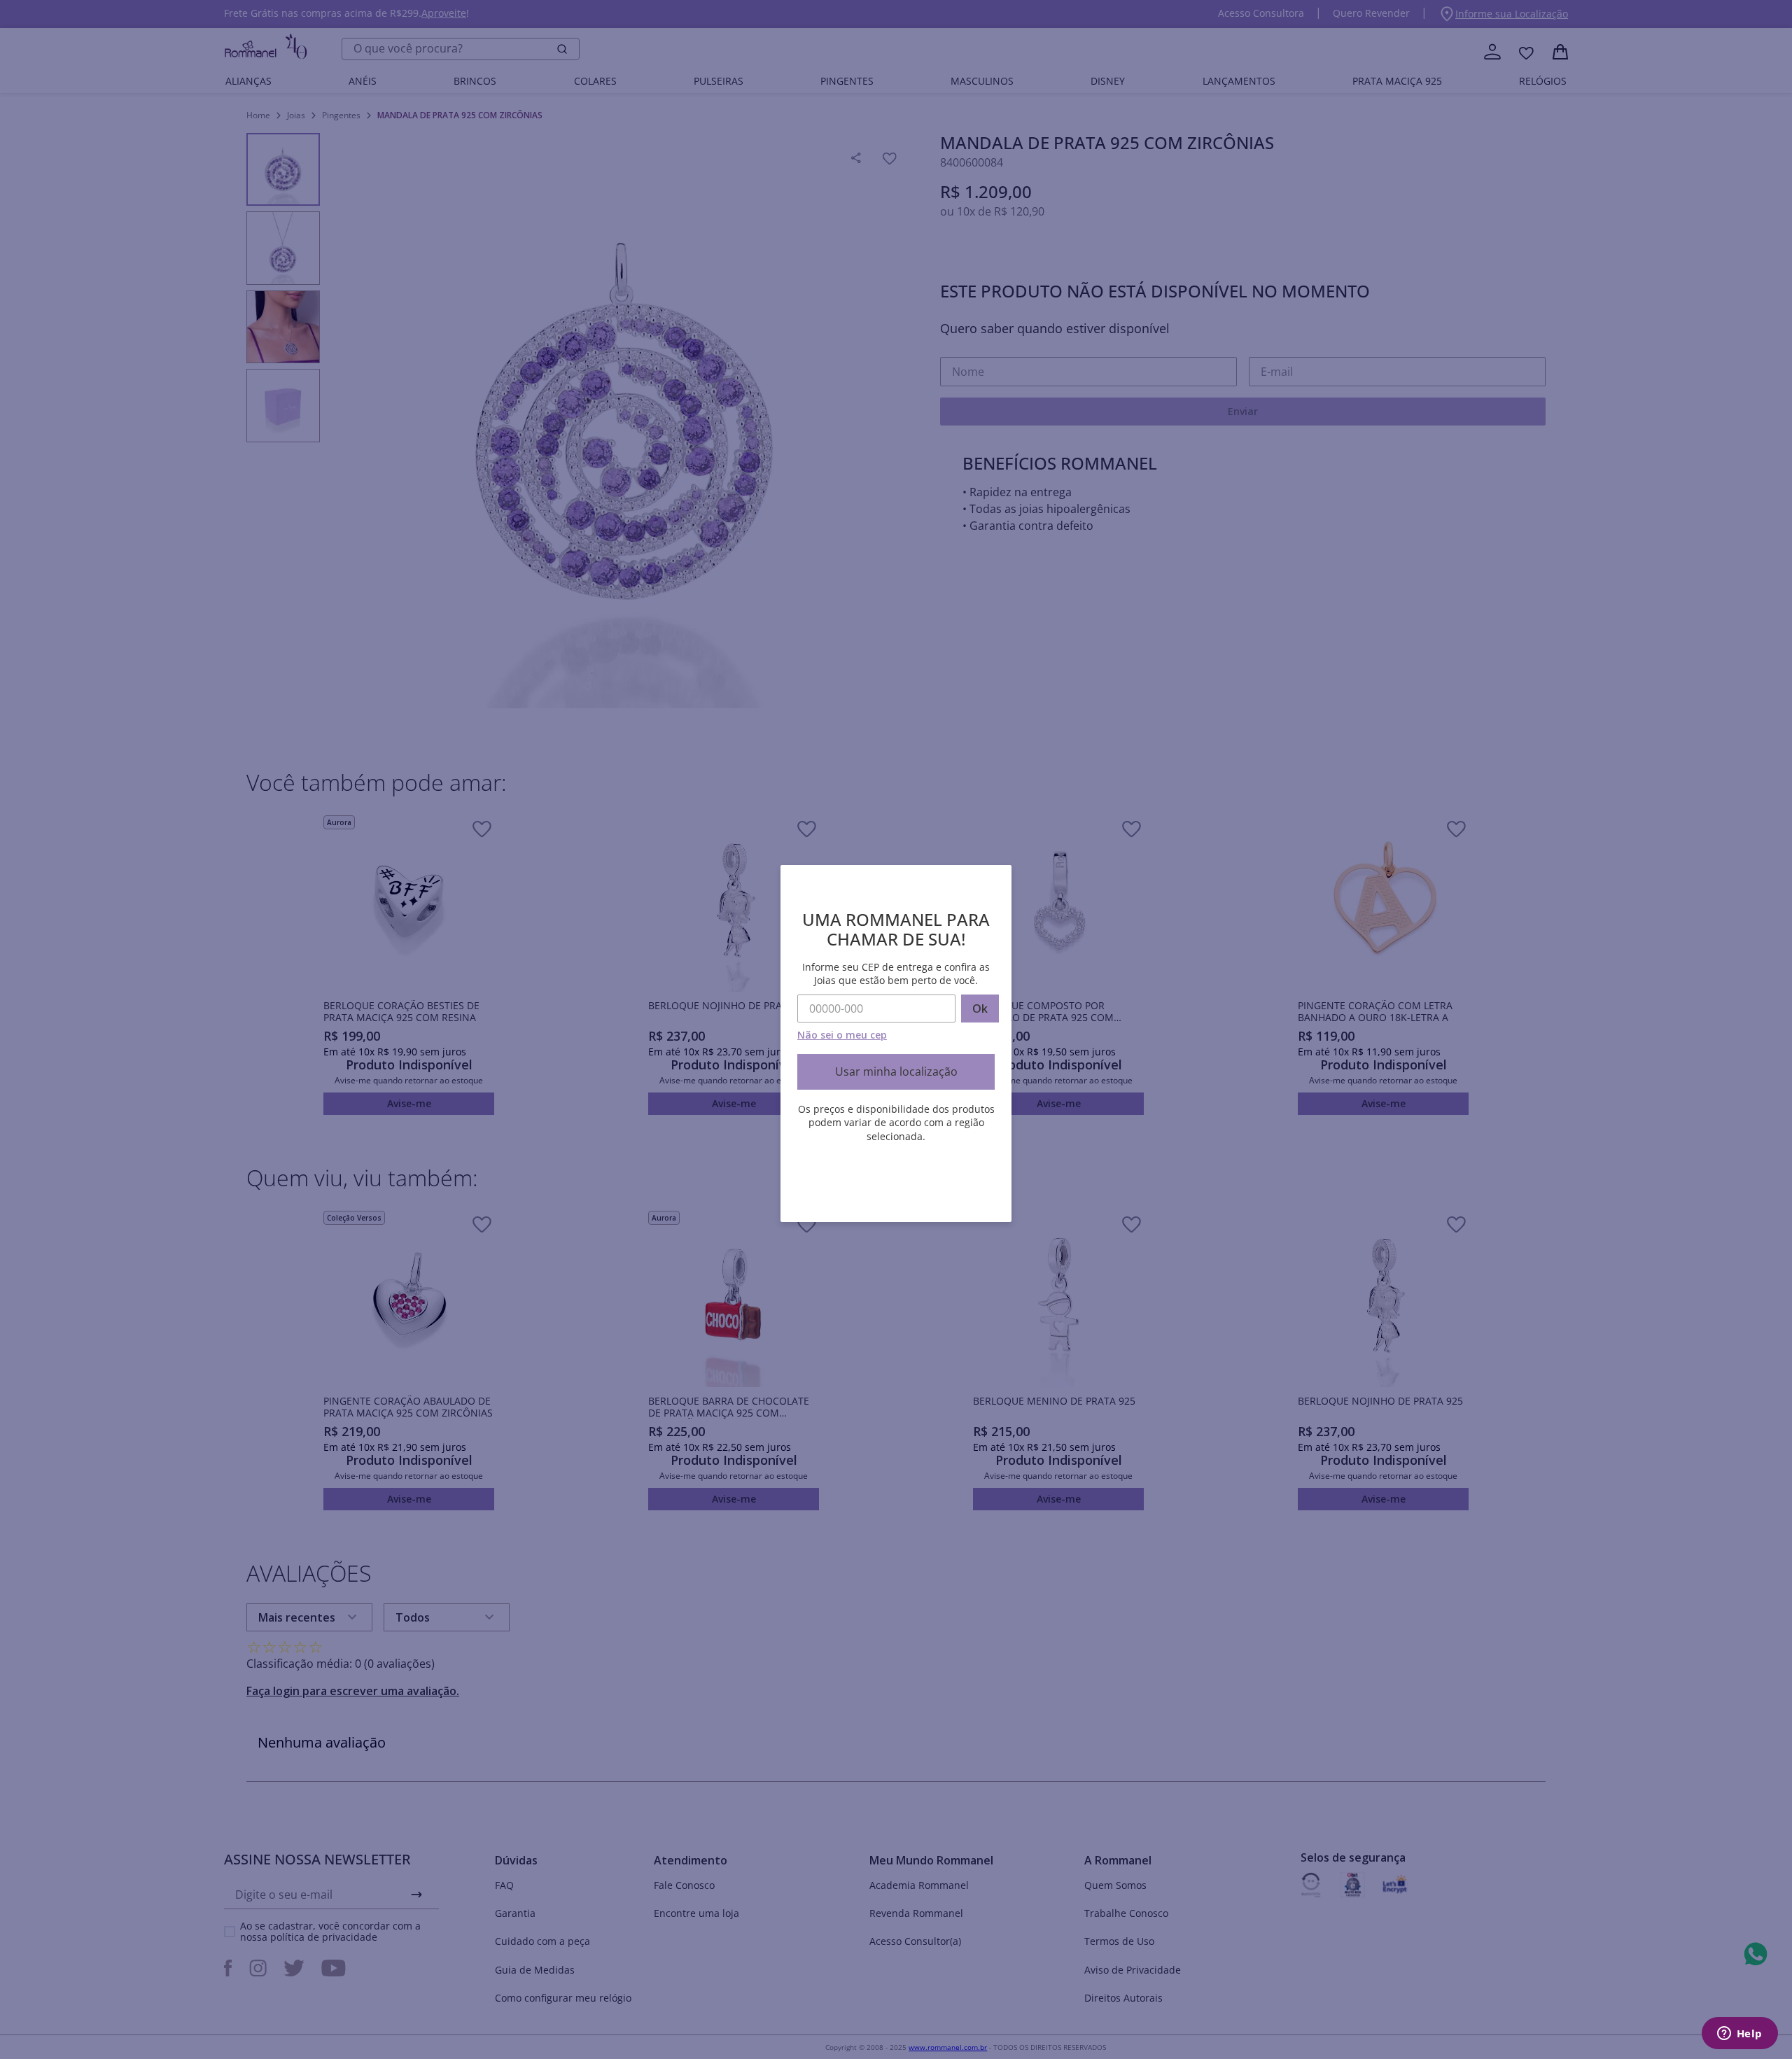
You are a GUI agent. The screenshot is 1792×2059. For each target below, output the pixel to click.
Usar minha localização (896, 1071)
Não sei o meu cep (842, 1035)
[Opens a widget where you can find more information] (1739, 2035)
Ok (980, 1009)
